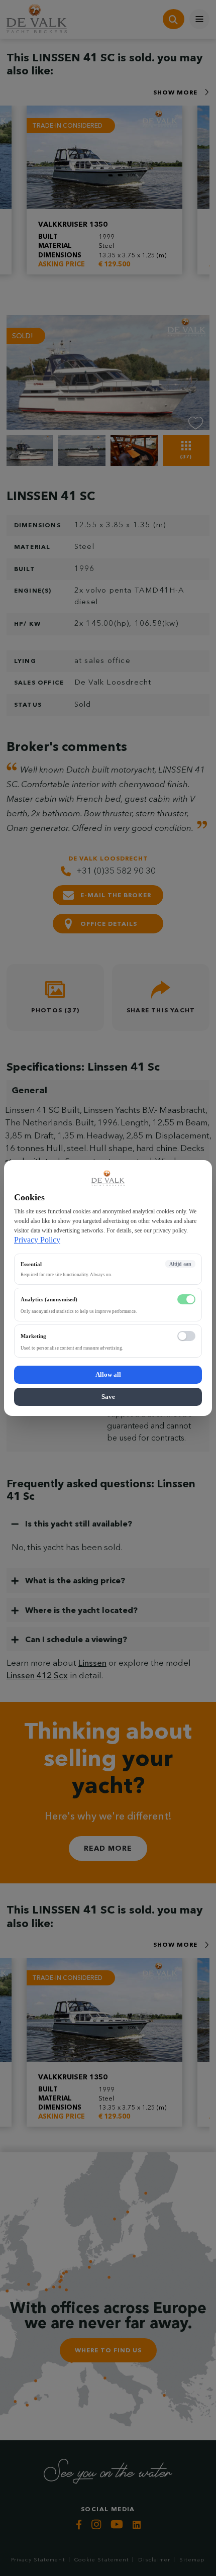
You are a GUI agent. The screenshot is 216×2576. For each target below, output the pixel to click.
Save (108, 1397)
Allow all (108, 1374)
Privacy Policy (37, 1240)
